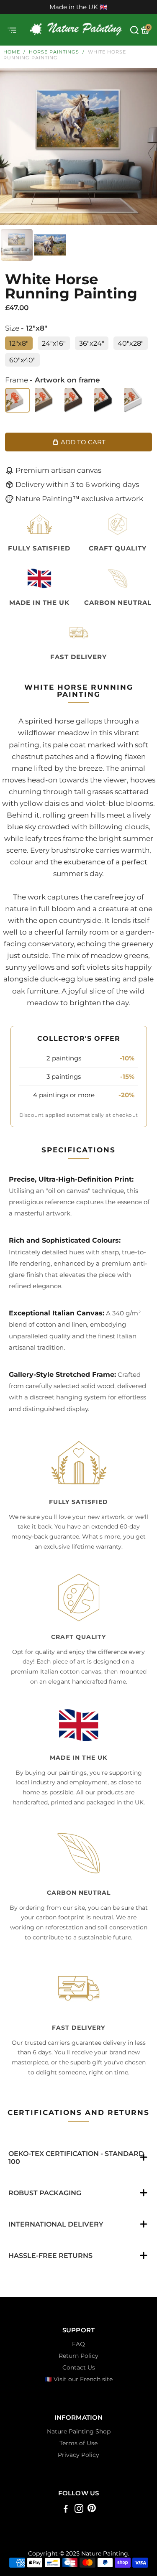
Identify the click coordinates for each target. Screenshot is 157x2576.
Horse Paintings (54, 52)
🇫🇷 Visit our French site (79, 2379)
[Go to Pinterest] (92, 2510)
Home (12, 52)
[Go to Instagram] (79, 2510)
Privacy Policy (78, 2455)
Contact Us (79, 2367)
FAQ (78, 2344)
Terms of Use (78, 2443)
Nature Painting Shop (79, 2431)
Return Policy (78, 2356)
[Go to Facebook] (66, 2510)
